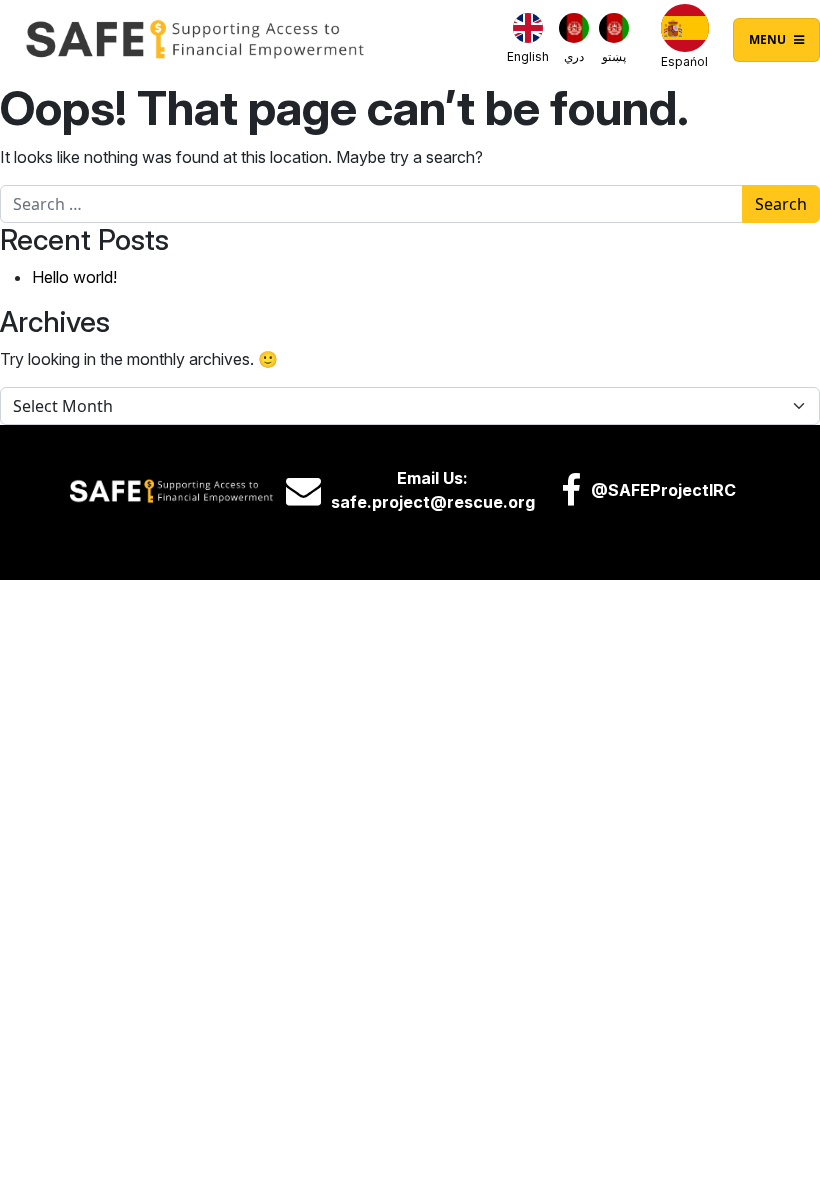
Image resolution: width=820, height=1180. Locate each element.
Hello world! (74, 277)
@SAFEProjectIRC (663, 490)
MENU (769, 39)
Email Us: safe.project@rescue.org (433, 490)
